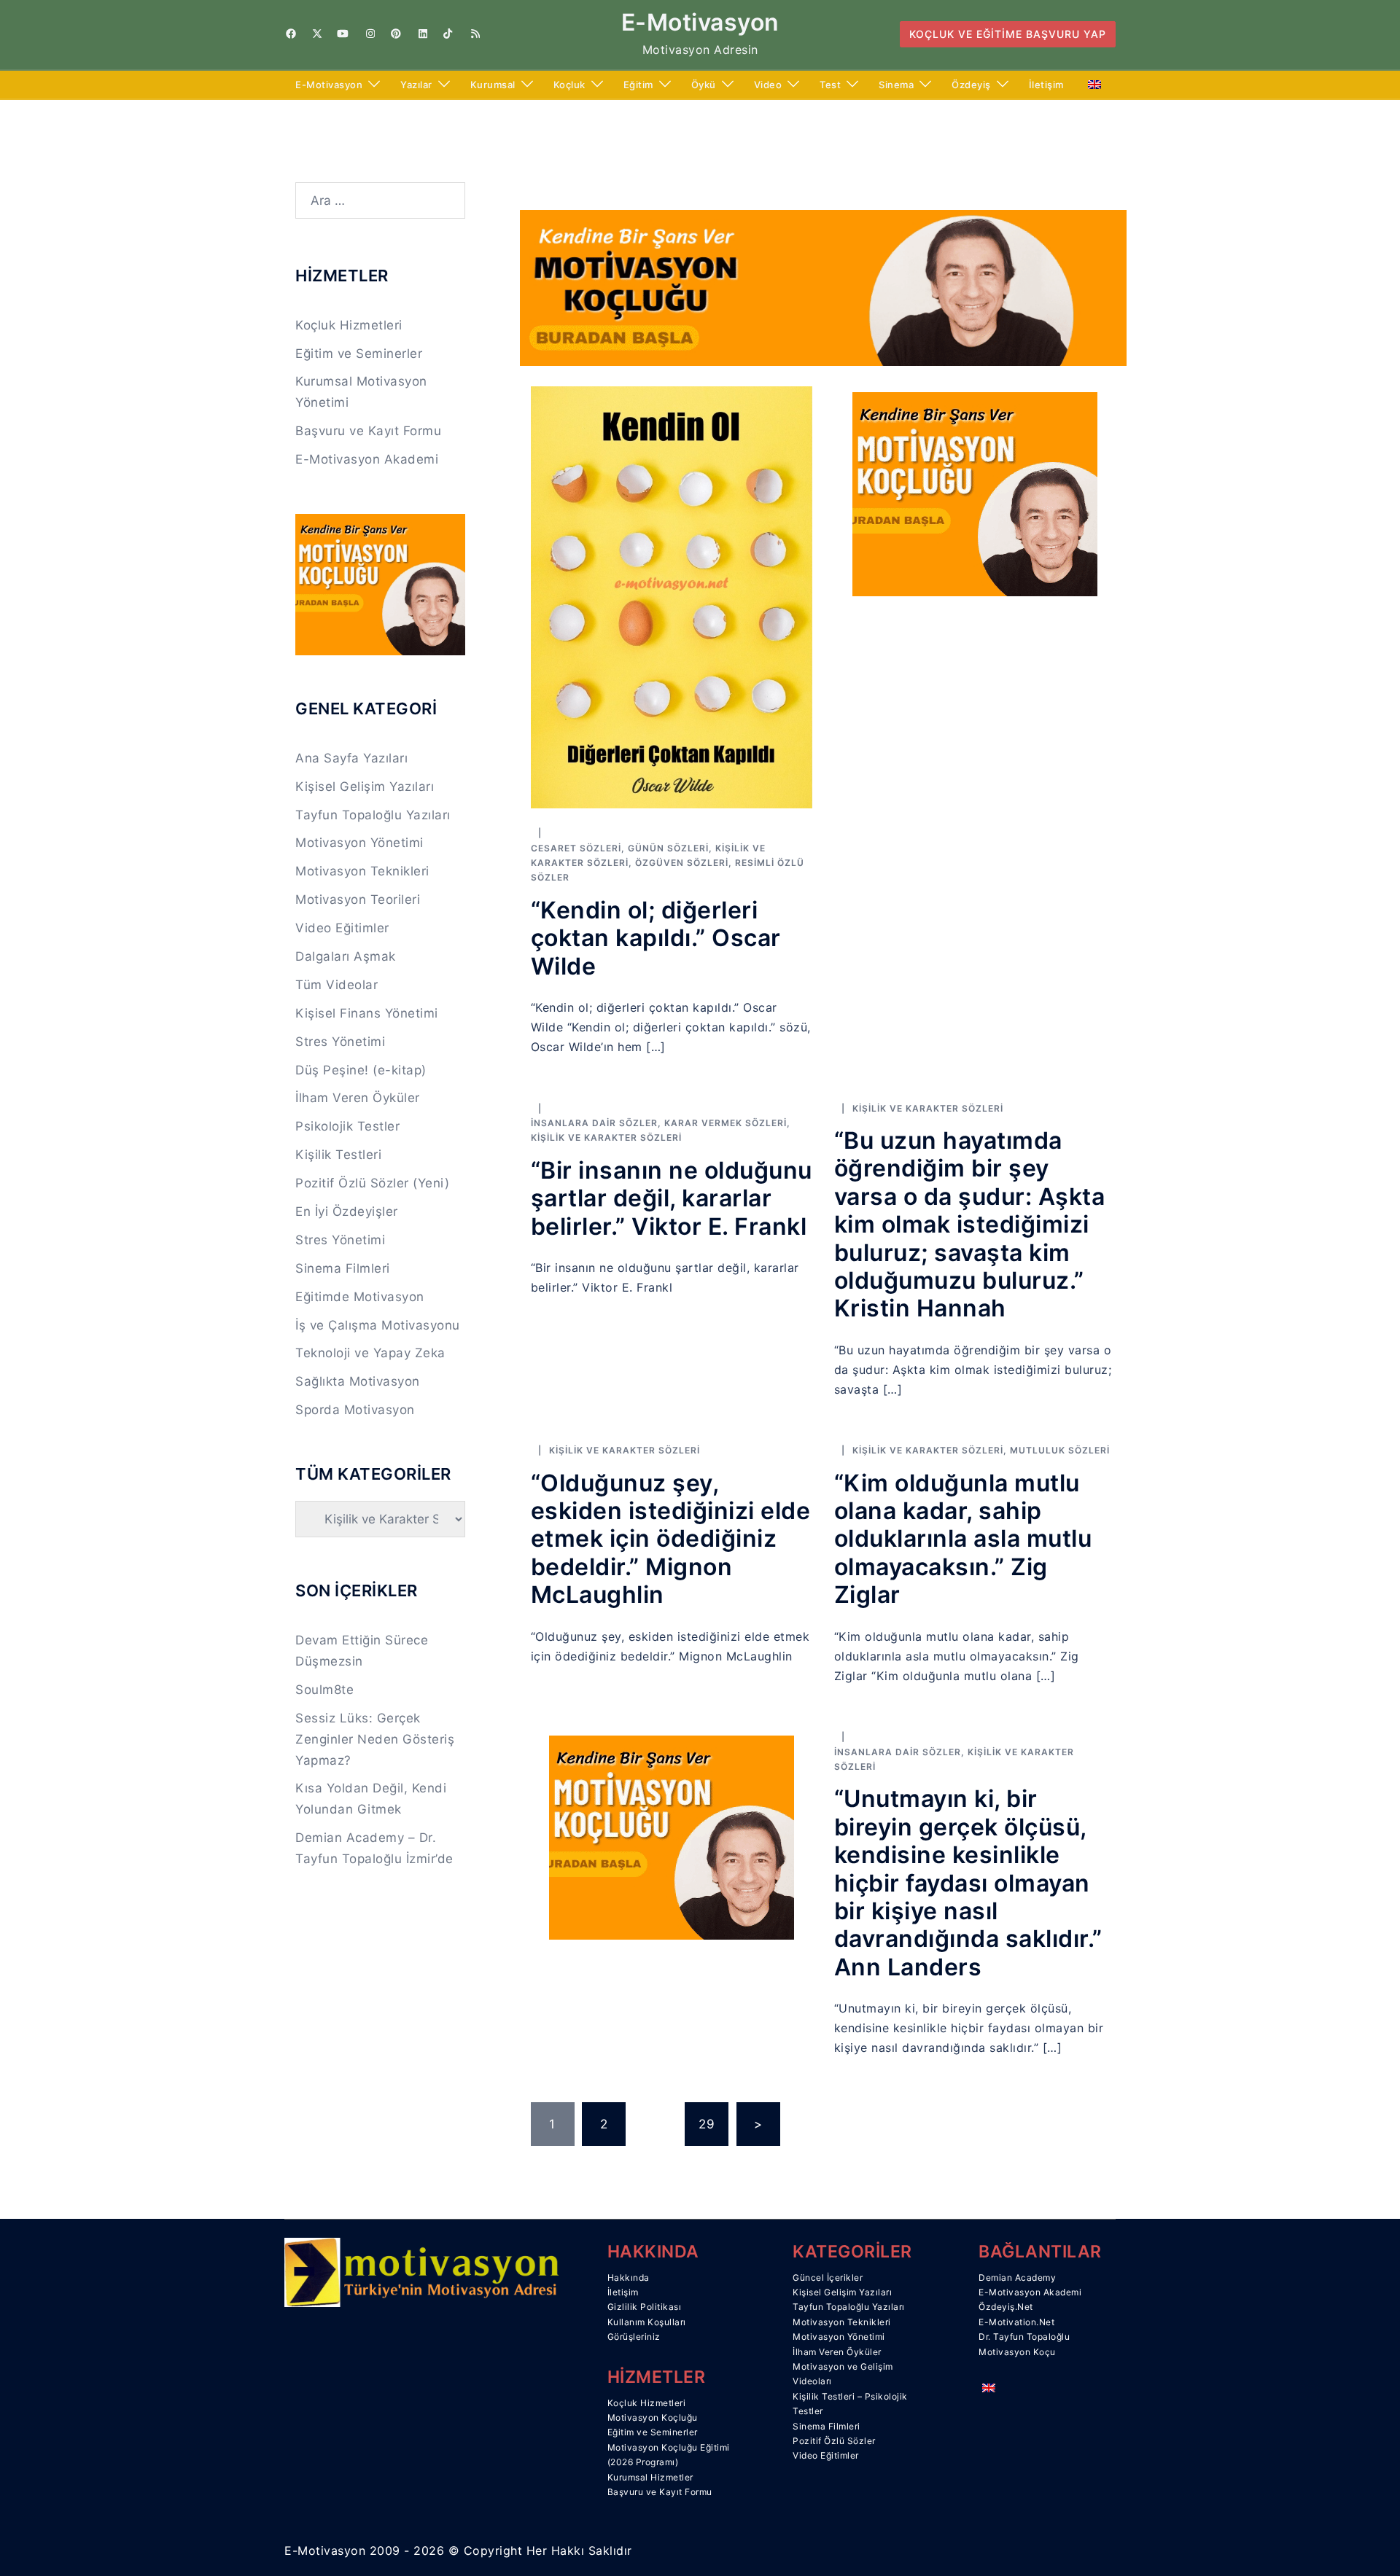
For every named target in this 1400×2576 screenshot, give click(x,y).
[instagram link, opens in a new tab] (369, 34)
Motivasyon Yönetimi (359, 843)
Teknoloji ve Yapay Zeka (370, 1353)
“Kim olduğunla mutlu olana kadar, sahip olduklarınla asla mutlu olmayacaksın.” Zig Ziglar (963, 1539)
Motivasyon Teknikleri (362, 871)
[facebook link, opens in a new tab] (290, 34)
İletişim (1046, 85)
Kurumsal (493, 85)
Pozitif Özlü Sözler (834, 2441)
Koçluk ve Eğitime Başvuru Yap (1008, 34)
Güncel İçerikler (828, 2278)
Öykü (704, 85)
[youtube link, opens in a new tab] (343, 34)
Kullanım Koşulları (647, 2322)
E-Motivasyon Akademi (367, 459)
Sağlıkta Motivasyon (358, 1381)
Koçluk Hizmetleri (349, 325)
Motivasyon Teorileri (358, 899)
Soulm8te (324, 1690)
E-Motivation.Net (1016, 2322)
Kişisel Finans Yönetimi (367, 1013)
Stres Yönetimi (340, 1042)
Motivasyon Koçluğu (653, 2417)
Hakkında (629, 2278)
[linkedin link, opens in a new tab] (421, 34)
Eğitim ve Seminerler (359, 354)
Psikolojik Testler (347, 1126)
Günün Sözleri (668, 848)
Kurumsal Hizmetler (650, 2477)
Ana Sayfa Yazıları (351, 758)
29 (707, 2124)
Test (830, 85)
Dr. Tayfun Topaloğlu (1024, 2337)
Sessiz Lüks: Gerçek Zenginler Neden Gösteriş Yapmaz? (375, 1739)
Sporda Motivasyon (355, 1410)
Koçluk (569, 85)
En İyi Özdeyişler (347, 1211)
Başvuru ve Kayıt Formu (368, 431)
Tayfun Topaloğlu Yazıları (373, 815)
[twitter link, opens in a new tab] (316, 34)
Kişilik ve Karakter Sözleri (606, 1137)
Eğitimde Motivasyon (360, 1297)
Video (768, 85)
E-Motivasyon (700, 22)
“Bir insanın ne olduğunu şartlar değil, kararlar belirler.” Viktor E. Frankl (672, 1198)
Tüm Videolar (337, 985)
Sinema (896, 85)
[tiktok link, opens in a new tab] (448, 34)
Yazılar (416, 85)
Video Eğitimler (342, 928)
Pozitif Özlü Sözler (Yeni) (372, 1183)
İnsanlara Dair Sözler (594, 1123)
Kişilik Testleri (338, 1155)
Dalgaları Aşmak (346, 956)
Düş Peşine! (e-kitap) (361, 1070)
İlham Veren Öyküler (358, 1098)
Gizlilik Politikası (645, 2307)
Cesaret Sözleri (576, 848)
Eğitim (638, 85)
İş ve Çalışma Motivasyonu (378, 1325)
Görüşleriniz (634, 2337)
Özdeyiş (971, 85)
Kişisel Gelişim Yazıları (365, 787)
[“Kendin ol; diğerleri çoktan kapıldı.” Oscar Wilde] (672, 596)
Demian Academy (1017, 2278)
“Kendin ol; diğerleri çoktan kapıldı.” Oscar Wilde (656, 938)
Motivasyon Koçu (1017, 2352)
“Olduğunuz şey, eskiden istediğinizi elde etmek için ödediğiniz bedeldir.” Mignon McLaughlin (671, 1539)
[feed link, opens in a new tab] (474, 34)
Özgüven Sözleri (682, 863)
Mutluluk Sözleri (1060, 1450)
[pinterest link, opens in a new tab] (395, 34)
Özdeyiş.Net (1006, 2307)
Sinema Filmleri (343, 1268)
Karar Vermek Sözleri (726, 1123)
